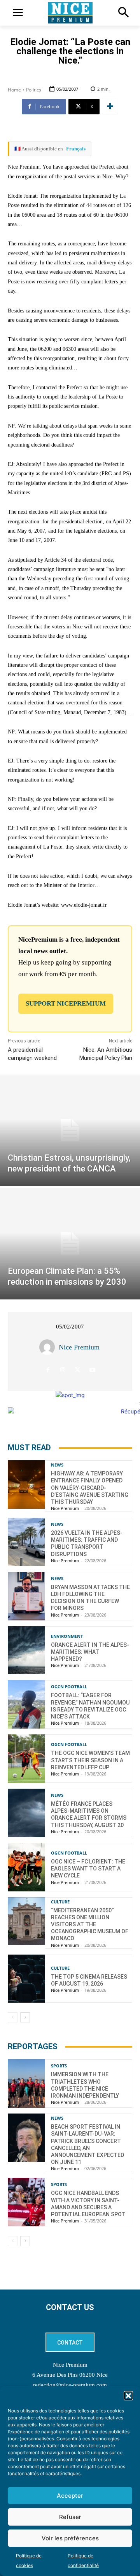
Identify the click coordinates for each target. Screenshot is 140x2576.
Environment (67, 1636)
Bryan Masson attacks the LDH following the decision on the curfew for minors (90, 1598)
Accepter (70, 2496)
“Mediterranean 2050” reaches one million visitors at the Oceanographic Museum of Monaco (90, 1925)
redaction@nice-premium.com (70, 2385)
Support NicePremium (66, 1003)
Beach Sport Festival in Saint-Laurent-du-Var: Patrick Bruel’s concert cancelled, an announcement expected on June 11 (87, 2144)
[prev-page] (13, 2017)
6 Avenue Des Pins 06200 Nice (70, 2375)
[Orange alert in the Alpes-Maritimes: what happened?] (26, 1650)
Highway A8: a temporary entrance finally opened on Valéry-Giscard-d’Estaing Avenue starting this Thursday (90, 1488)
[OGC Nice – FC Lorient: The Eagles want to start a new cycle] (26, 1867)
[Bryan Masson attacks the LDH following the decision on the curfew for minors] (26, 1596)
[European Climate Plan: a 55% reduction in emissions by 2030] (70, 1244)
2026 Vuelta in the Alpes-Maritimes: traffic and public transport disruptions (87, 1543)
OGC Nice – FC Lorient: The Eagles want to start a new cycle (88, 1869)
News (57, 1465)
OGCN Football (69, 1687)
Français (76, 149)
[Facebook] (48, 1370)
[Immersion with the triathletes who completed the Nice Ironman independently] (26, 2083)
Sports (59, 2066)
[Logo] (70, 13)
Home (14, 90)
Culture (60, 1902)
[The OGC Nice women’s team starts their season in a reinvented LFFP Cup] (26, 1759)
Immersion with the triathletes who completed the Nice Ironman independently (85, 2085)
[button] (128, 2396)
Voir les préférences (70, 2538)
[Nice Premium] (49, 1347)
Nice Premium (79, 1347)
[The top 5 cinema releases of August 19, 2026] (26, 1979)
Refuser (70, 2517)
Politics (34, 90)
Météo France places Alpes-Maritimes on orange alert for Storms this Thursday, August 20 (89, 1814)
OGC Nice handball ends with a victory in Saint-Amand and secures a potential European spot (88, 2204)
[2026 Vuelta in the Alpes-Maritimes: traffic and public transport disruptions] (26, 1542)
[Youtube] (92, 1370)
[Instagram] (63, 1370)
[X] (78, 1370)
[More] (110, 107)
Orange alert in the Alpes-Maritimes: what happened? (90, 1652)
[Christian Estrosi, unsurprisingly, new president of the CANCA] (70, 1130)
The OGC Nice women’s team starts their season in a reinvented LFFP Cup (90, 1760)
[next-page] (25, 2017)
